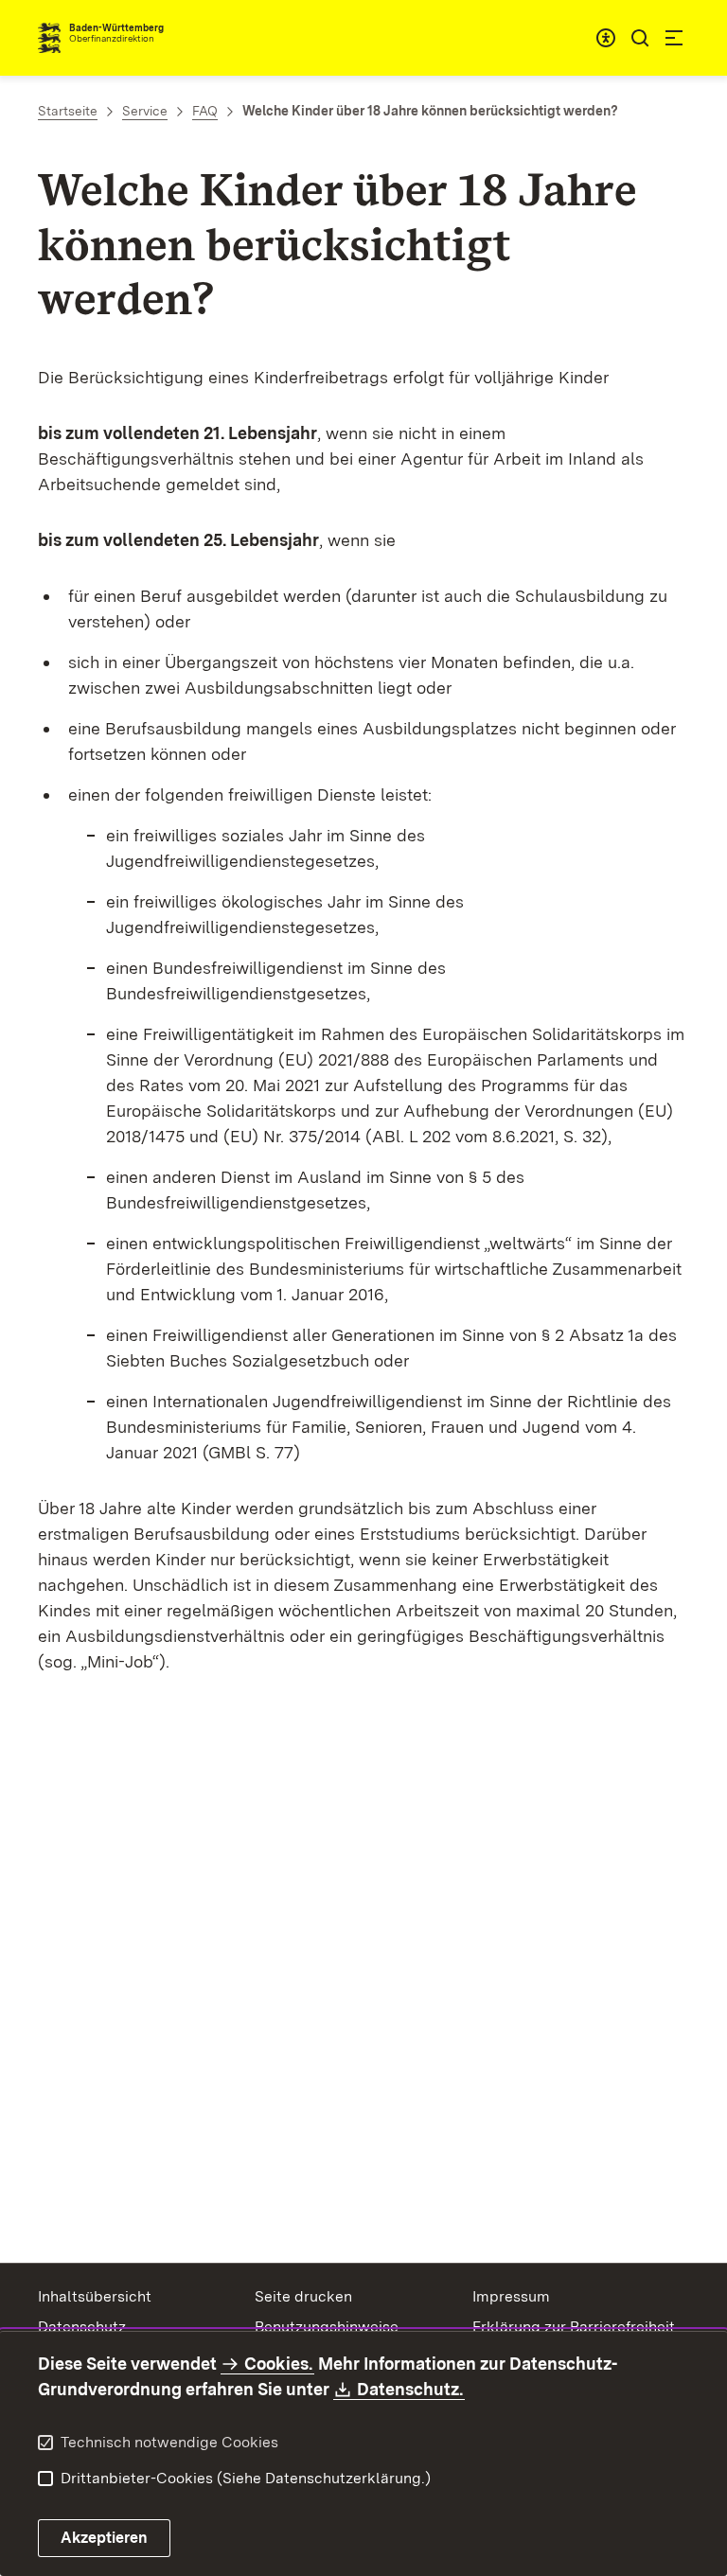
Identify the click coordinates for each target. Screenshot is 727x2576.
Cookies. (278, 2364)
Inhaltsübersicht (95, 2296)
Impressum (511, 2296)
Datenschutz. (411, 2389)
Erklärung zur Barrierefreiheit (574, 2327)
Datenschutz (82, 2327)
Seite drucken (303, 2296)
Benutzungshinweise (327, 2327)
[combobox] (606, 38)
